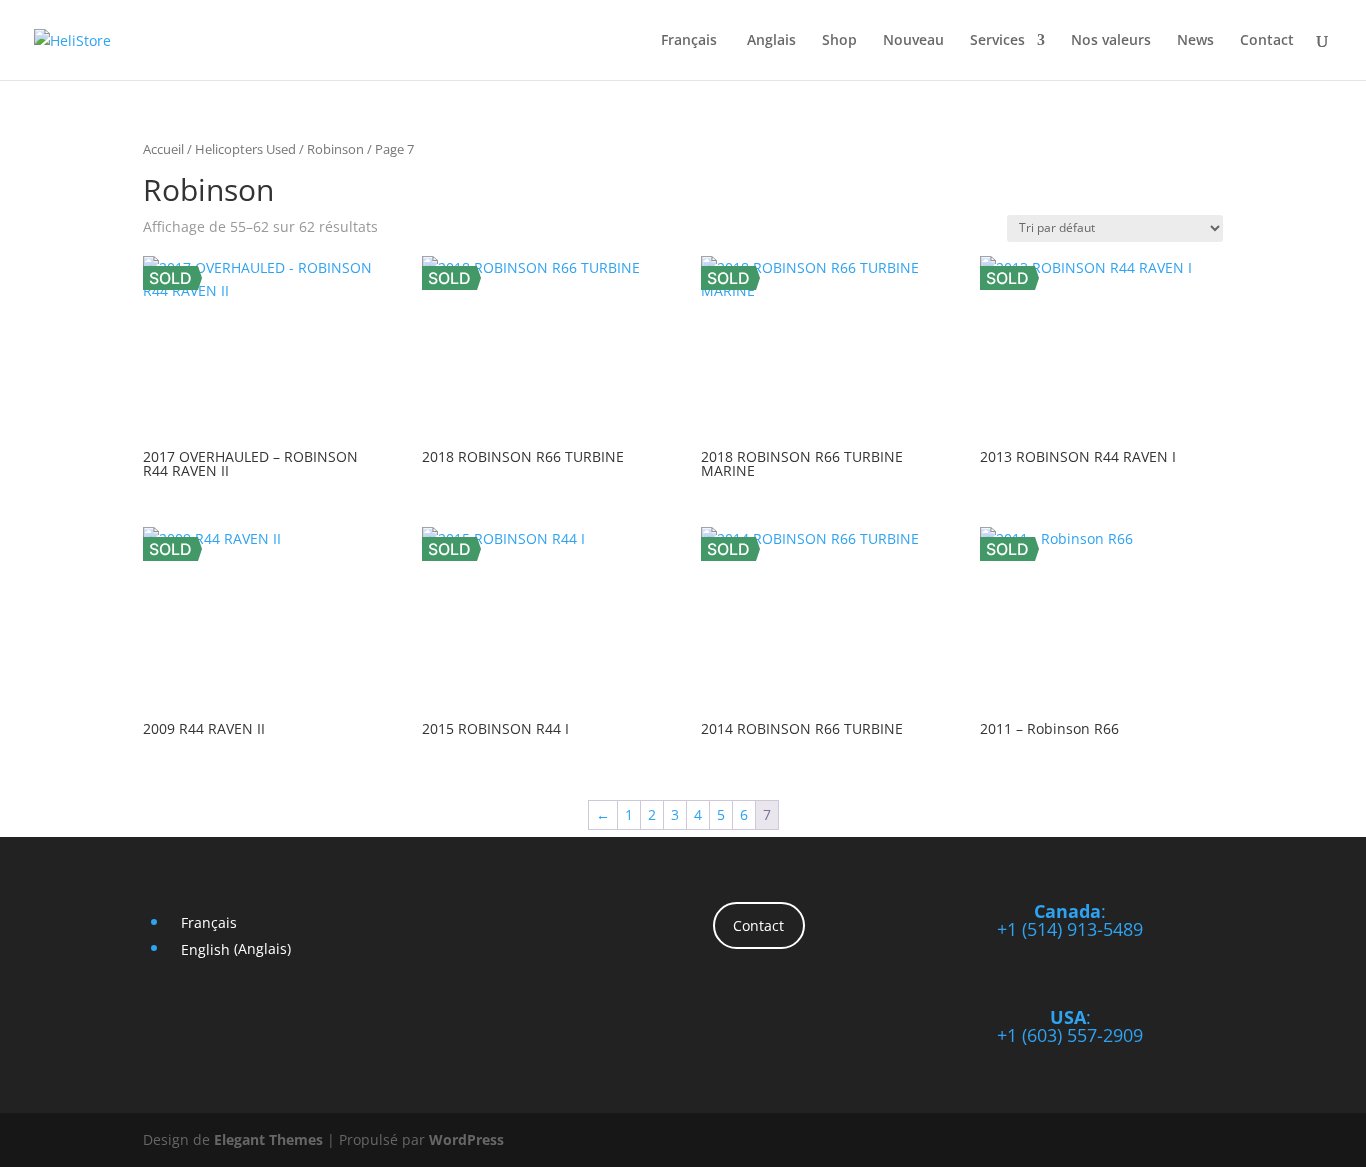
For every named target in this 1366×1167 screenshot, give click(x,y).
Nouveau (913, 41)
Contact (1267, 41)
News (1195, 41)
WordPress (466, 1139)
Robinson (335, 149)
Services (997, 41)
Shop (839, 41)
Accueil (163, 149)
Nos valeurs (1111, 41)
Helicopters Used (245, 149)
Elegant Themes (268, 1139)
